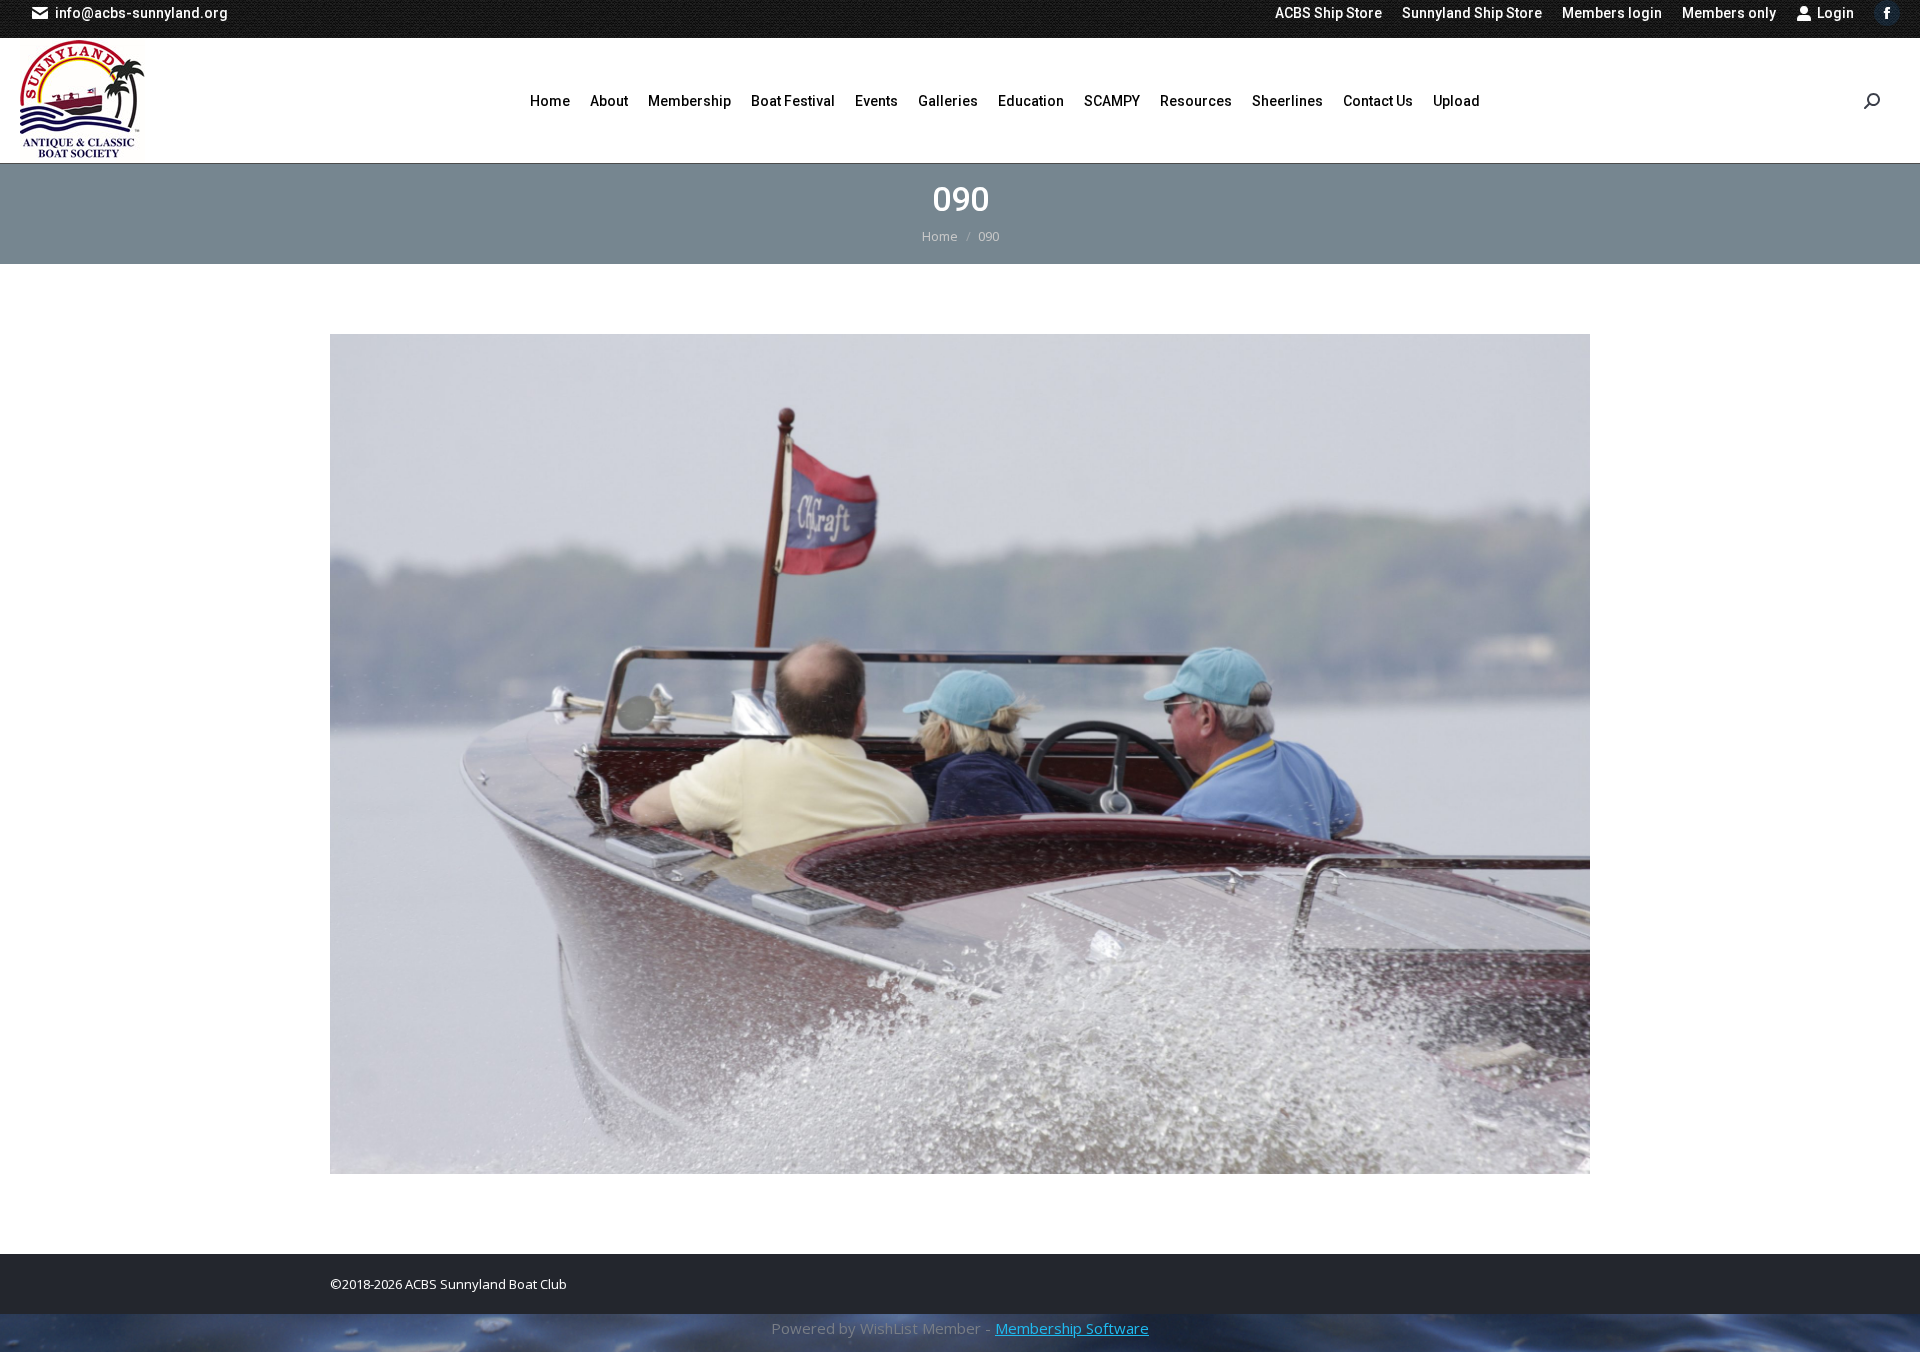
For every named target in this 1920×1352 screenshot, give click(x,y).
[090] (960, 754)
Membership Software (1072, 1328)
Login (1835, 13)
